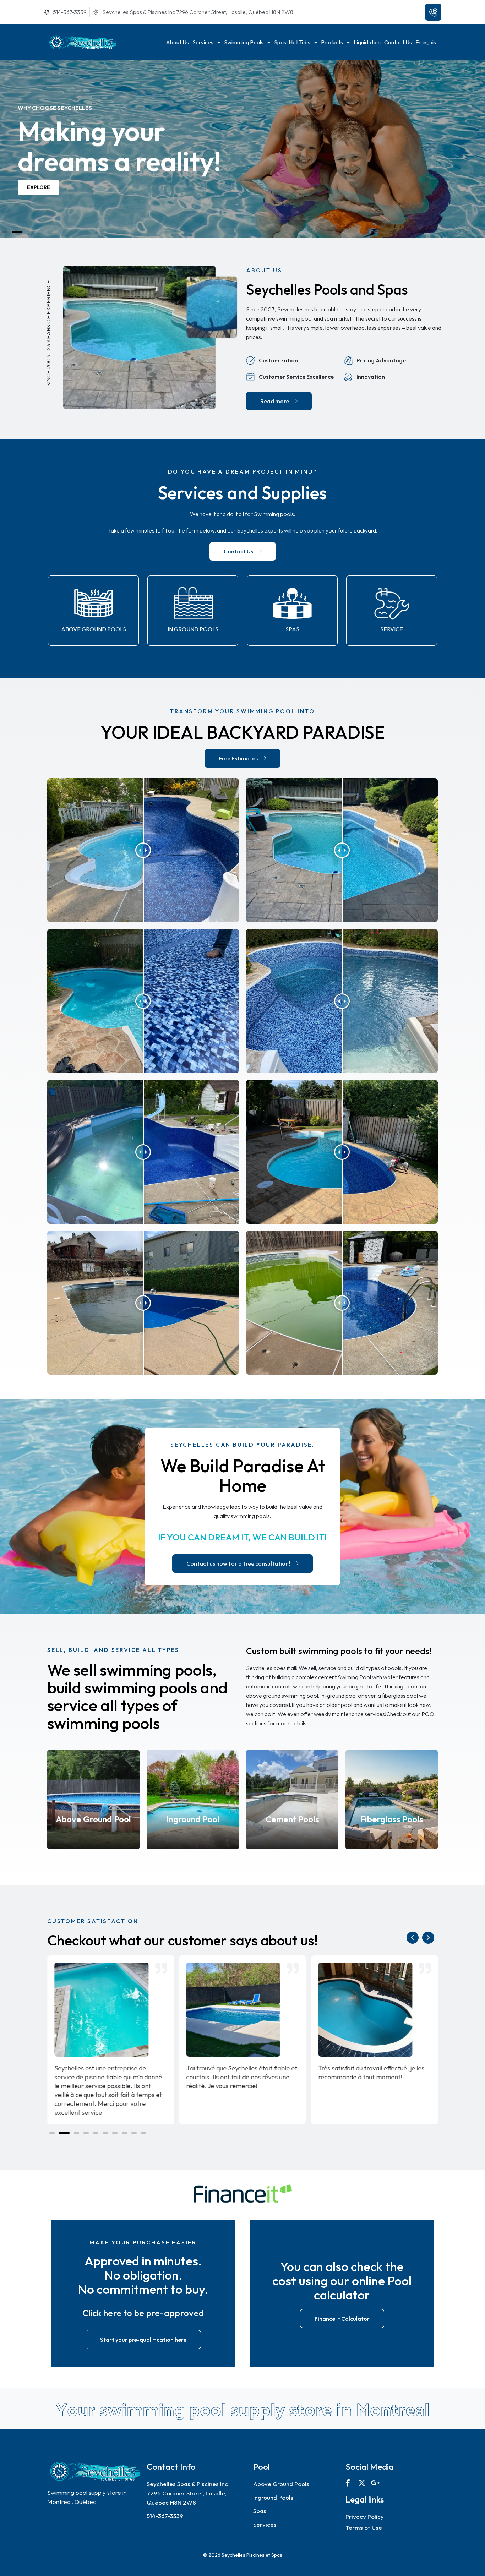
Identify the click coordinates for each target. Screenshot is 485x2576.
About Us (177, 42)
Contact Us (398, 42)
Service (392, 629)
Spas (292, 629)
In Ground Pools (193, 629)
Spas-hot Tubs (292, 42)
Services (203, 42)
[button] (7, 232)
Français (426, 42)
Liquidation (367, 42)
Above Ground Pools (94, 629)
